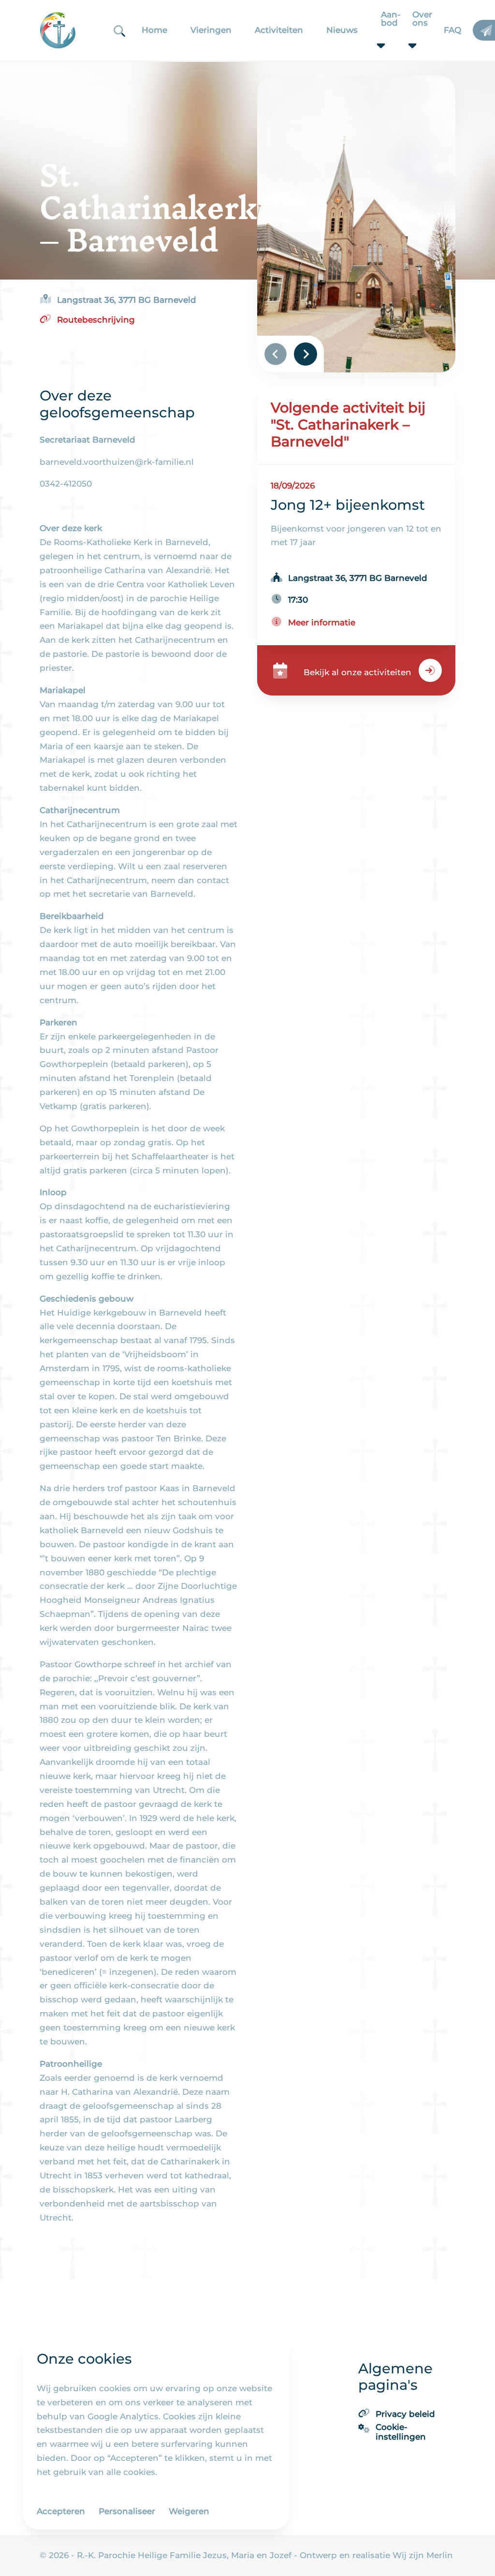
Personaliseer (127, 2511)
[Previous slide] (276, 355)
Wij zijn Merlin (422, 2555)
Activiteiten (279, 30)
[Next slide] (306, 354)
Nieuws (342, 30)
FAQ (452, 30)
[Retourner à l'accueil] (58, 30)
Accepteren (61, 2511)
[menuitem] (154, 30)
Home (154, 30)
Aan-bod (375, 19)
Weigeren (189, 2511)
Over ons (407, 19)
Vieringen (211, 30)
